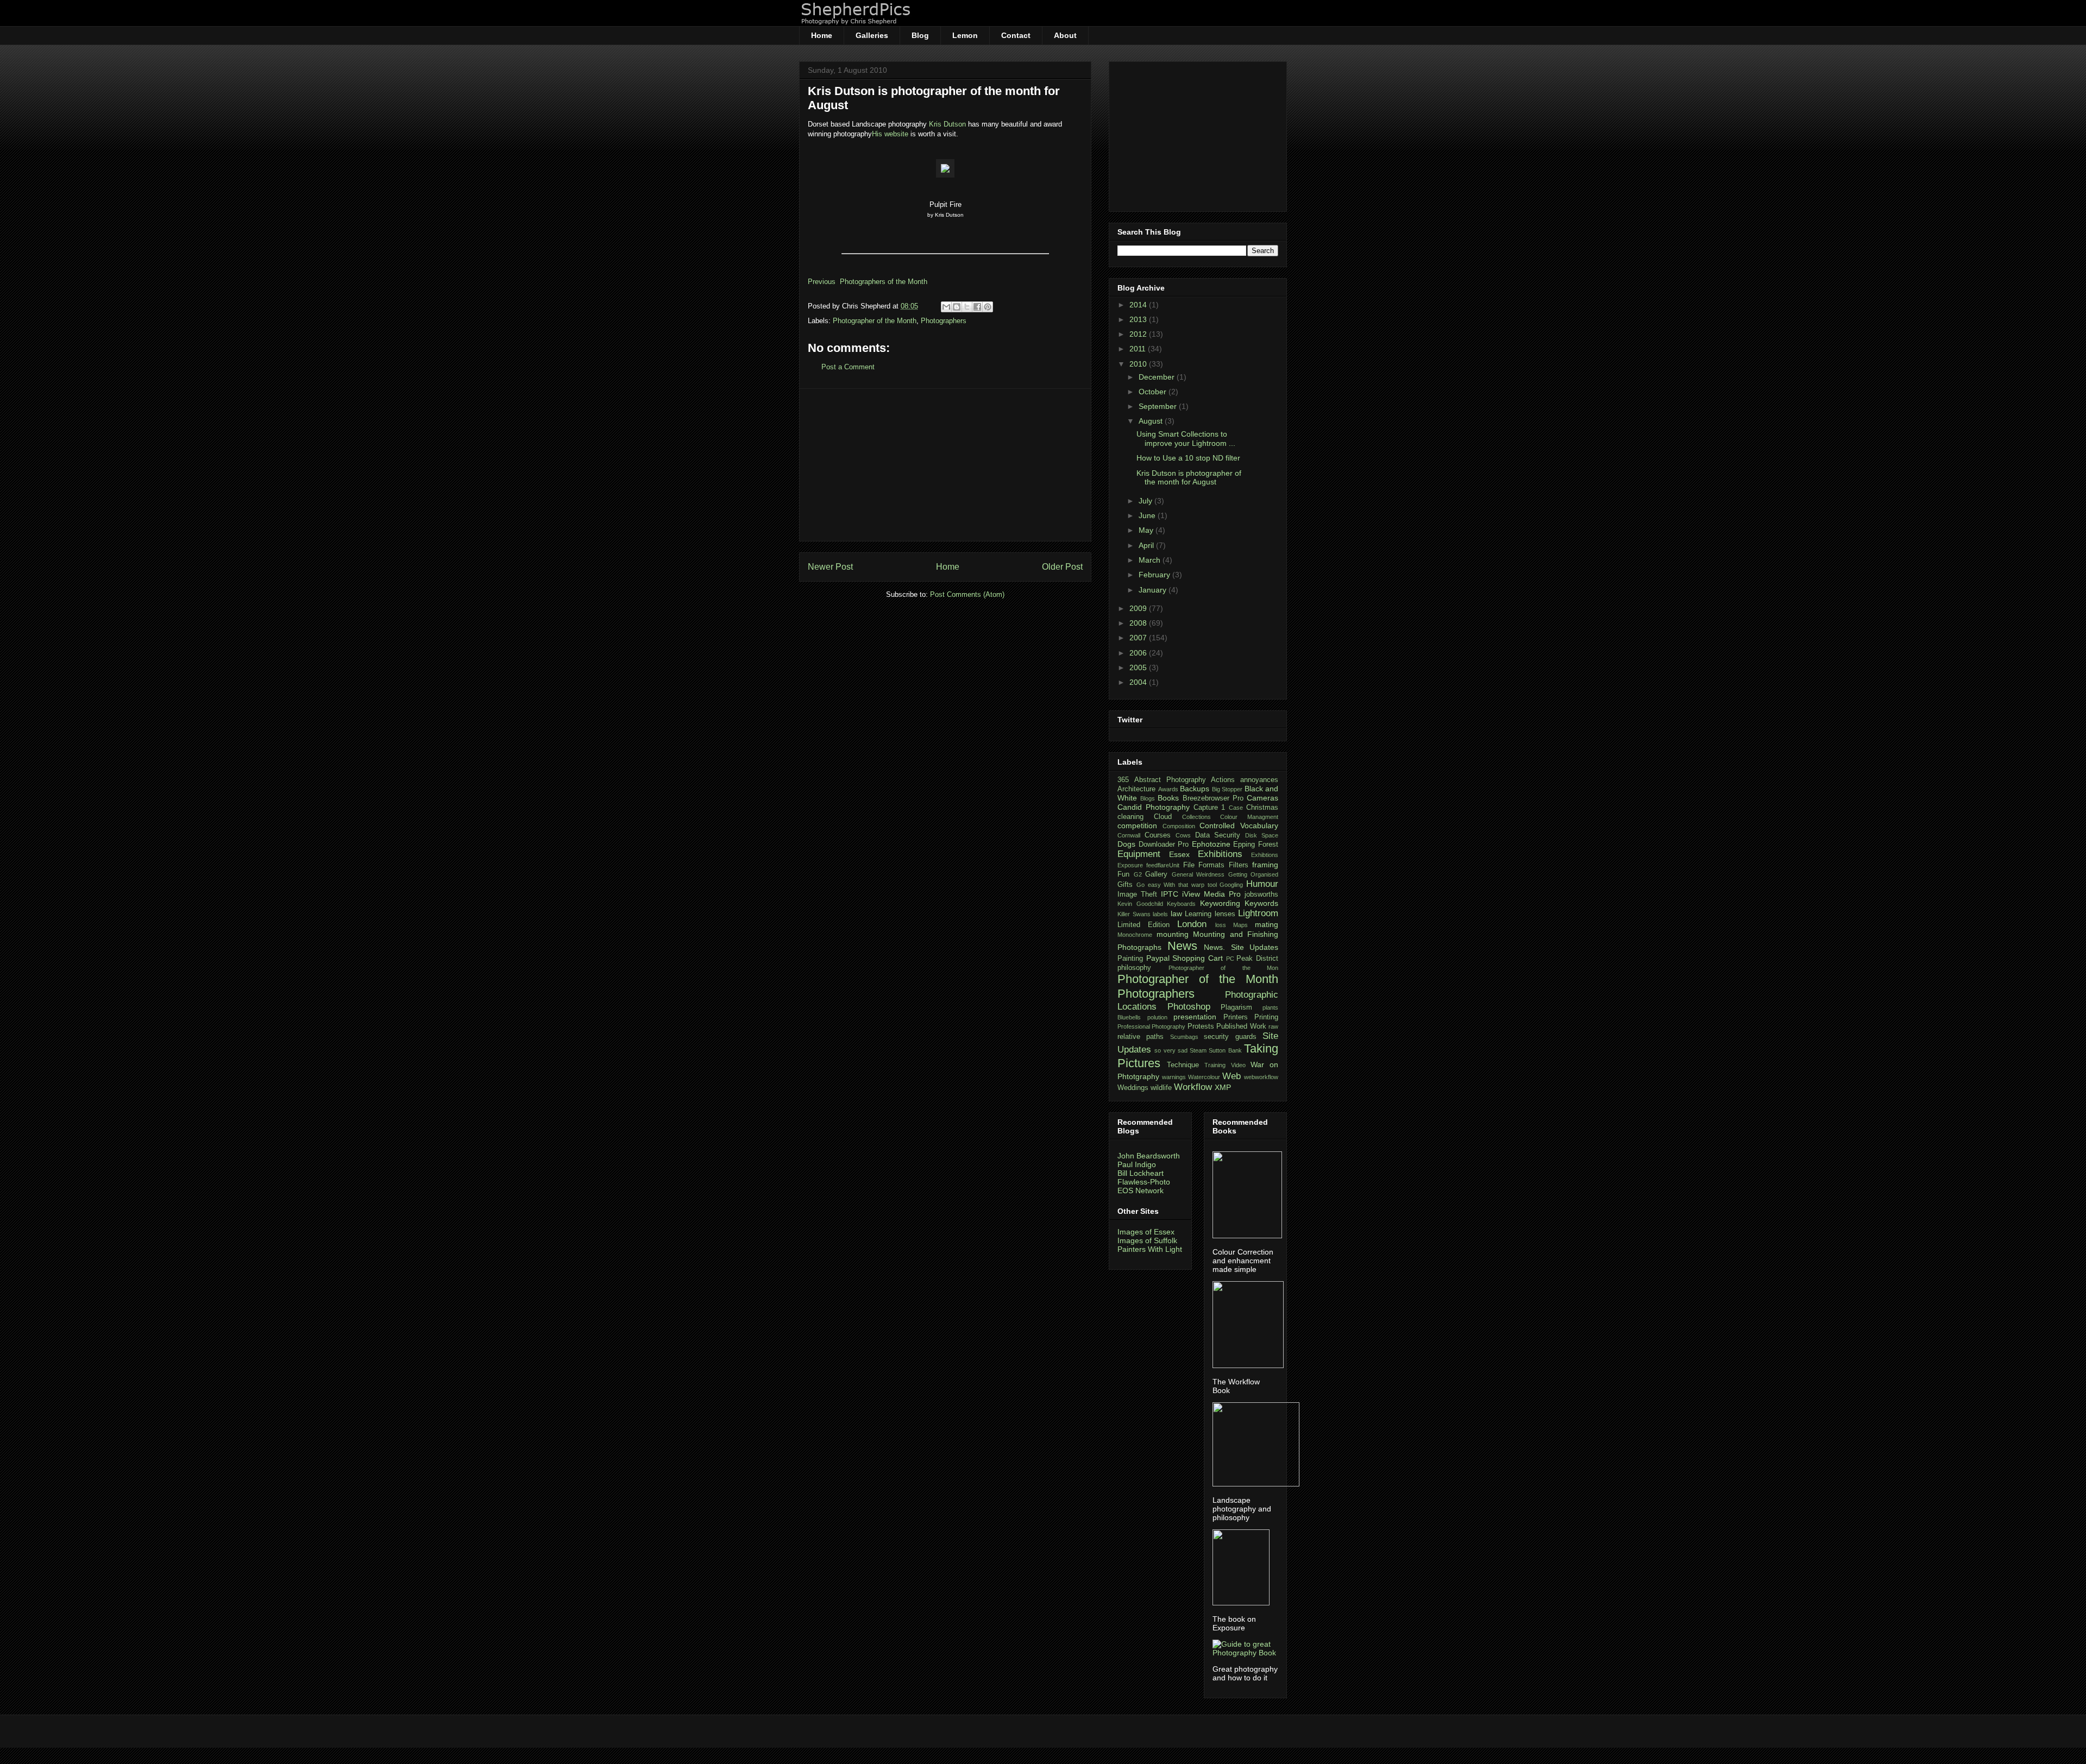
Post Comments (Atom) (967, 594)
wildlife (1161, 1088)
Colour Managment (1249, 817)
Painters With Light (1150, 1249)
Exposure (1130, 865)
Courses (1158, 835)
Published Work (1241, 1026)
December (1158, 377)
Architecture (1136, 789)
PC (1230, 959)
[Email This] (946, 307)
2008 (1139, 623)
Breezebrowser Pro (1213, 798)
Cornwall (1129, 835)
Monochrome (1135, 935)
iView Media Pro (1211, 894)
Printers (1236, 1017)
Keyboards (1181, 904)
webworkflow (1261, 1077)
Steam (1198, 1050)
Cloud (1163, 817)
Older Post (1062, 567)
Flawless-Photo (1144, 1182)
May (1147, 530)
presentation (1195, 1017)
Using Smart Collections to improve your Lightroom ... (1186, 439)
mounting (1173, 934)
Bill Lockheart (1141, 1173)
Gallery (1156, 874)
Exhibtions (1265, 855)
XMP (1223, 1087)
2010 (1139, 364)
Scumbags (1184, 1037)
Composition (1179, 826)
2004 (1139, 682)
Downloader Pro (1164, 845)
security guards (1230, 1037)
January (1154, 590)
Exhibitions (1220, 854)
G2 (1138, 874)
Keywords (1261, 903)
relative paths (1141, 1037)
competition (1137, 826)
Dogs (1126, 844)
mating (1267, 924)
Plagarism (1236, 1007)
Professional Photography (1151, 1026)
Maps (1240, 925)
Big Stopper (1227, 789)
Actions (1223, 780)
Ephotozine (1211, 844)
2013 (1139, 319)
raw (1273, 1026)
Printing (1266, 1017)
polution (1157, 1017)
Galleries (872, 35)
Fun (1123, 874)
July (1146, 501)
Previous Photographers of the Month (868, 282)
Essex (1179, 854)
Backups (1195, 789)
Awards (1168, 789)
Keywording (1220, 903)
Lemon (965, 35)
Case (1236, 808)
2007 (1139, 638)
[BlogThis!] (957, 307)
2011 (1139, 349)
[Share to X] (967, 307)
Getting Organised (1254, 874)
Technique (1183, 1065)
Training (1215, 1065)
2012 (1139, 334)
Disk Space (1262, 835)
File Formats (1204, 865)
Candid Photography (1154, 807)
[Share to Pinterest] (988, 307)
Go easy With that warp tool (1177, 885)
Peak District (1257, 959)
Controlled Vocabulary (1239, 826)
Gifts (1125, 885)
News (1182, 946)
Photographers (944, 321)
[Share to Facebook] (977, 307)
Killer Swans (1134, 914)
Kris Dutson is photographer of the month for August (1189, 478)
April (1147, 545)
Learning (1198, 914)
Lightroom (1258, 913)
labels (1160, 914)
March (1151, 560)
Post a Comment (848, 367)
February (1155, 575)
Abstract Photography (1170, 780)
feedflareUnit (1163, 865)
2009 (1139, 608)
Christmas (1262, 808)
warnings (1174, 1077)
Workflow (1193, 1087)
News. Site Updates (1241, 947)
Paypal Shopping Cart (1185, 958)
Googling (1231, 885)
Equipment (1139, 854)
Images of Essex (1146, 1232)
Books (1168, 798)
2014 (1139, 305)
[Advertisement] (945, 465)
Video (1238, 1065)
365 (1123, 780)
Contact (1016, 35)
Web (1232, 1076)
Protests (1201, 1026)
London (1192, 924)
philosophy (1134, 968)
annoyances (1259, 780)
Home (822, 35)
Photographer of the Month (875, 321)
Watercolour (1204, 1077)
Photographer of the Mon (1224, 968)
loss (1221, 925)
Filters (1239, 865)
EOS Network (1141, 1190)
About (1065, 35)
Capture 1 (1209, 808)
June (1148, 515)
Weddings (1133, 1088)
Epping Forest (1256, 845)
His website (890, 134)
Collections (1196, 817)
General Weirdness (1198, 874)
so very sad (1171, 1050)
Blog (920, 35)
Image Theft (1137, 894)
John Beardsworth (1149, 1156)
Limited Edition (1143, 925)
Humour (1262, 884)
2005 (1139, 667)
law (1176, 913)
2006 (1139, 653)
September (1159, 406)
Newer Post (830, 567)
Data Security (1218, 835)
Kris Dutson (947, 124)
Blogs (1148, 798)
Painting (1130, 959)
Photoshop (1189, 1007)
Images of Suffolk (1147, 1240)
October (1154, 392)
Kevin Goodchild (1140, 904)
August (1152, 421)
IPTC (1170, 894)
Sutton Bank (1225, 1050)
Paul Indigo (1137, 1164)
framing (1265, 865)
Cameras (1262, 798)
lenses (1225, 914)
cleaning (1130, 817)
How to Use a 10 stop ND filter (1188, 458)
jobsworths (1261, 894)
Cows (1183, 835)
